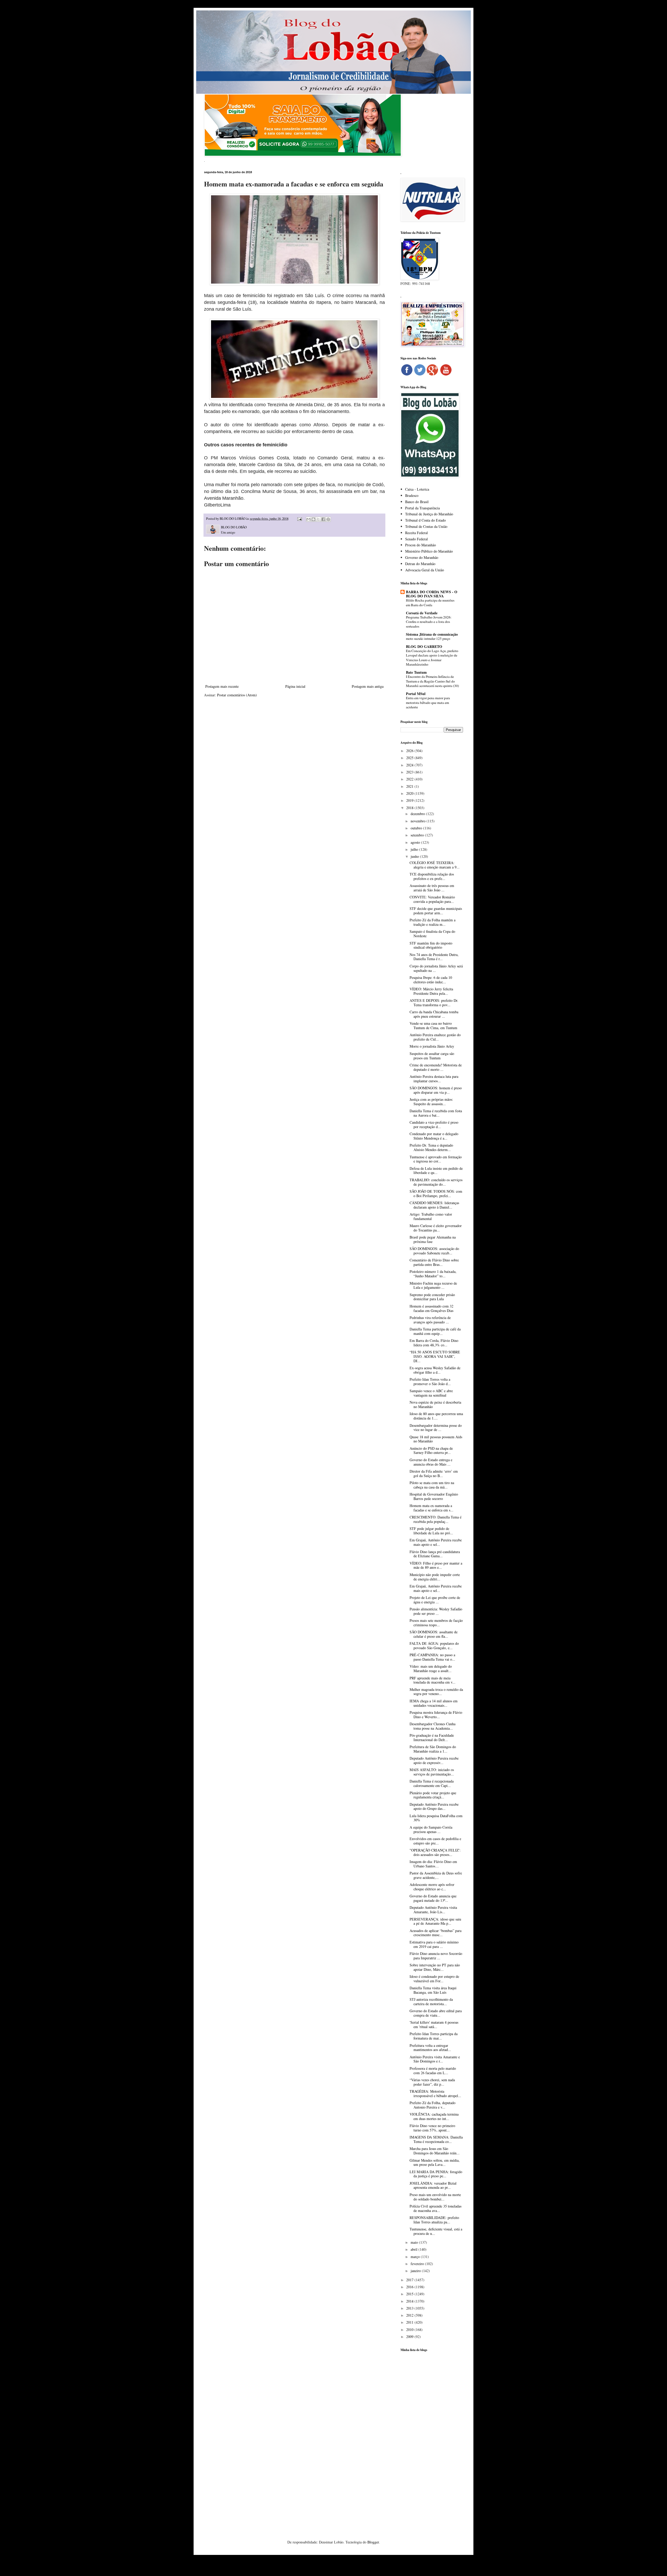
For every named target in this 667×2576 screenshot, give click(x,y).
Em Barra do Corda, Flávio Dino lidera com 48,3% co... (434, 1343)
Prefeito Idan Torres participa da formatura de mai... (434, 2036)
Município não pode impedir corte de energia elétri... (435, 1577)
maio (415, 2242)
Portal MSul (416, 694)
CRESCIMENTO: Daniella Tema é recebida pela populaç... (436, 1519)
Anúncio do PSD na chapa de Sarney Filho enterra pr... (431, 1450)
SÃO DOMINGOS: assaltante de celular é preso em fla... (434, 1634)
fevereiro (418, 2264)
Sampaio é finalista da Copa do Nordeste (432, 934)
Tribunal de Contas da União (426, 526)
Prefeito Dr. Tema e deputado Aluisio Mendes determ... (431, 1147)
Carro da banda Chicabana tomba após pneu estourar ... (434, 1014)
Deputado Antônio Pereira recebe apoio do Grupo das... (434, 1806)
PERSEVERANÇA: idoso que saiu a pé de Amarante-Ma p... (435, 1921)
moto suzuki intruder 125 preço (428, 639)
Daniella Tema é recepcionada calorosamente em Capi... (432, 1783)
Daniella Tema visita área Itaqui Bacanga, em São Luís (433, 1990)
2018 (410, 808)
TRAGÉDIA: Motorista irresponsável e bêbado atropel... (435, 2093)
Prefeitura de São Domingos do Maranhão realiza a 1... (433, 1749)
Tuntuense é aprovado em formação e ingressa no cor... (436, 1159)
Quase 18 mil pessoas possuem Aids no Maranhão (436, 1439)
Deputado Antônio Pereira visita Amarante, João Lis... (433, 1910)
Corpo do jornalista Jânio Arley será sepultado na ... (436, 968)
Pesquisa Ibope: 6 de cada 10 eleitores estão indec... (431, 980)
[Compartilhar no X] (318, 519)
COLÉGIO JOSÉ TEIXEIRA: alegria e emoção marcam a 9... (435, 865)
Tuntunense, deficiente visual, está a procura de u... (436, 2231)
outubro (417, 828)
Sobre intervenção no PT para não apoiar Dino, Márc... (435, 1967)
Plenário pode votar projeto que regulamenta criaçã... (433, 1795)
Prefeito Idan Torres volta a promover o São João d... (430, 1381)
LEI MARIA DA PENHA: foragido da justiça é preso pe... (436, 2174)
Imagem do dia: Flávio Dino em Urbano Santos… (433, 1864)
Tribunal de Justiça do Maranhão (429, 514)
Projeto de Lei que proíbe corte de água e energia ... (435, 1600)
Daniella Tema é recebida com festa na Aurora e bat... (436, 1113)
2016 (410, 2287)
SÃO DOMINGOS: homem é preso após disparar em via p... (436, 1090)
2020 (410, 793)
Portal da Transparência (422, 508)
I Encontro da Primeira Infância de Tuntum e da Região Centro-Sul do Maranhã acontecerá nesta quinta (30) (432, 681)
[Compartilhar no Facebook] (323, 519)
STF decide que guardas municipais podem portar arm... (436, 911)
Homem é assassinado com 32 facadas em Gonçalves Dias (431, 1308)
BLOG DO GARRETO (424, 646)
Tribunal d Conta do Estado (425, 520)
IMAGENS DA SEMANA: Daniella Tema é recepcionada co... (436, 2139)
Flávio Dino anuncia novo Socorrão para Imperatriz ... (436, 1956)
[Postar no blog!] (313, 519)
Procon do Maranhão (421, 545)
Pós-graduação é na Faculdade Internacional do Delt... (432, 1737)
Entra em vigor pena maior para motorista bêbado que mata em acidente (428, 702)
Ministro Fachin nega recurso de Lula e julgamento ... (433, 1285)
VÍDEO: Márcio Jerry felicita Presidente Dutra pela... (431, 991)
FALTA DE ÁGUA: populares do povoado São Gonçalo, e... (434, 1646)
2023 (410, 772)
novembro (419, 821)
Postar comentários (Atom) (237, 695)
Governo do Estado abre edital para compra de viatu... (436, 2013)
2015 (410, 2294)
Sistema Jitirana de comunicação (432, 634)
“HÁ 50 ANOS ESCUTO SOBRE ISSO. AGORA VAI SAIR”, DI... (435, 1356)
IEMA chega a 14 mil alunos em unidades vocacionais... (434, 1703)
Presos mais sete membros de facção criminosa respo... (436, 1623)
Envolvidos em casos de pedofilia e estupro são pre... (435, 1841)
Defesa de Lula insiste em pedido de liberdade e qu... (436, 1171)
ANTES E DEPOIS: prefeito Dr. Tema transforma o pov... (434, 1003)
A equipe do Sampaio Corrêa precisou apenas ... (431, 1829)
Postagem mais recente (222, 686)
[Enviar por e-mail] (308, 519)
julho (415, 849)
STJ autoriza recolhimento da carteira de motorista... (431, 2002)
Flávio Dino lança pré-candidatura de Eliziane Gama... (435, 1554)
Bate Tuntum (416, 672)
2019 (410, 800)
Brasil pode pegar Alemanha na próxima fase (433, 1239)
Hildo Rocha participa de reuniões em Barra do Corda (430, 602)
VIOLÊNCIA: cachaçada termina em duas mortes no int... (434, 2116)
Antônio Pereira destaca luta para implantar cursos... (434, 1079)
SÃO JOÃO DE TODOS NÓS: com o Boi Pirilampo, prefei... (436, 1193)
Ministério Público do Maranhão (429, 551)
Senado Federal (416, 539)
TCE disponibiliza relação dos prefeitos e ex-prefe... (432, 876)
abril (415, 2249)
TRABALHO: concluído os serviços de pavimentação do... (436, 1182)
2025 (410, 758)
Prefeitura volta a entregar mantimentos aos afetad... (430, 2048)
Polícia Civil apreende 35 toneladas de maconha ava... (436, 2208)
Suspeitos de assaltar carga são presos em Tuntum (432, 1056)
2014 (410, 2301)
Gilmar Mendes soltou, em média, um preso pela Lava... (435, 2162)
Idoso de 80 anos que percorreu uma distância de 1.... (436, 1416)
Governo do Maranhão (422, 557)
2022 (410, 779)
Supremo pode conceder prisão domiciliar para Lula (432, 1297)
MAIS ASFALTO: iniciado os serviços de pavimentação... (432, 1772)
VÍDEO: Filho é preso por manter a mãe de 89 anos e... (436, 1565)
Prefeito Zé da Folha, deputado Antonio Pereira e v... (433, 2105)
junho (415, 856)
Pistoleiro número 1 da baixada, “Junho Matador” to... (433, 1274)
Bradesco (412, 495)
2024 (410, 765)
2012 (410, 2315)
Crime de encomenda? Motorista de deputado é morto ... (436, 1067)
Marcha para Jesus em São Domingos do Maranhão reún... (435, 2151)
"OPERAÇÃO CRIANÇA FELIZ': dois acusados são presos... (435, 1852)
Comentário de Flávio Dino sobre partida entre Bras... (434, 1262)
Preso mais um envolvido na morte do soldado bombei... (435, 2197)
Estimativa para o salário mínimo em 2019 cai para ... (434, 1944)
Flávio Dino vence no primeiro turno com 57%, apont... (432, 2128)
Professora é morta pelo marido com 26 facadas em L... (433, 2071)
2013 (410, 2308)
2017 (410, 2280)
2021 (410, 786)
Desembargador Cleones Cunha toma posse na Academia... (433, 1726)
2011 (410, 2322)
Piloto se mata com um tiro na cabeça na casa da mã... (432, 1485)
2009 (410, 2337)
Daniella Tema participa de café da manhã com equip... (435, 1331)
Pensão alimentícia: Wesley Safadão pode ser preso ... (436, 1611)
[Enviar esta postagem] (299, 519)
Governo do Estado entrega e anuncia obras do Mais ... (431, 1462)
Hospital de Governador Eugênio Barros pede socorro (434, 1496)
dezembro (418, 814)
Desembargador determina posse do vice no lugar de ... (436, 1428)
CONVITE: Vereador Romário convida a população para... (432, 899)
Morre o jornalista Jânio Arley (432, 1046)
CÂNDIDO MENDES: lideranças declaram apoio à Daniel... (434, 1205)
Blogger (373, 2542)
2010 (410, 2330)
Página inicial (295, 686)
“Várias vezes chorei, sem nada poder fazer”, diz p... (432, 2082)
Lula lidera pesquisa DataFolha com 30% (436, 1818)
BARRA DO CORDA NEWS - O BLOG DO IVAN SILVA (432, 594)
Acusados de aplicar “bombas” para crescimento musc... (436, 1933)
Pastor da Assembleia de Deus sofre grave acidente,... (436, 1875)
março (416, 2257)
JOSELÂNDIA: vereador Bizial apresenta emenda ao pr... (433, 2185)
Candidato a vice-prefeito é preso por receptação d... (434, 1124)
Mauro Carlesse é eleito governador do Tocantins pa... (436, 1228)
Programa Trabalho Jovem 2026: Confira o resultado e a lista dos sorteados (429, 622)
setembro (418, 835)
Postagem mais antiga (368, 686)
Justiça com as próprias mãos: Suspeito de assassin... (431, 1102)
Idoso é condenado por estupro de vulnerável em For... (434, 1979)
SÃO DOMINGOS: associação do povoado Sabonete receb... (434, 1251)
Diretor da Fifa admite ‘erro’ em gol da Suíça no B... (434, 1473)
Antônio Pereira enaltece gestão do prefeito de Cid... (435, 1037)
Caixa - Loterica (417, 489)
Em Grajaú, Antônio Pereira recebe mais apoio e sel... (436, 1542)
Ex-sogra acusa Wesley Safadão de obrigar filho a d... (435, 1370)
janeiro (416, 2271)
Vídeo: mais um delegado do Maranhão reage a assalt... (431, 1668)
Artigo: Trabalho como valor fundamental (431, 1216)
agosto (416, 842)
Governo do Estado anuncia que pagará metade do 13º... (433, 1898)
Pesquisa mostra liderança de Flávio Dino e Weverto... (436, 1715)
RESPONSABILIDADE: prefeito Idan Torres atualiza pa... (434, 2220)
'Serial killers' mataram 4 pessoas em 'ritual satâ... (434, 2024)
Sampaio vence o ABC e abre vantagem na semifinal (431, 1393)
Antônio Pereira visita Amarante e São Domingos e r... (435, 2059)
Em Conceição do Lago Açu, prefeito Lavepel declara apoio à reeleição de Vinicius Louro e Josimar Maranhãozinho (432, 658)
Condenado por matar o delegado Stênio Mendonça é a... (434, 1136)
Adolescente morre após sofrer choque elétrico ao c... (432, 1887)
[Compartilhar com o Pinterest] (328, 519)
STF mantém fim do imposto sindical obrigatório (431, 945)
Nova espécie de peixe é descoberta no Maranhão (435, 1404)
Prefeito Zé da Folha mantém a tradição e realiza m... (433, 922)
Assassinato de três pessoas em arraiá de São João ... (432, 888)
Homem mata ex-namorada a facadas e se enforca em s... (431, 1508)
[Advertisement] (432, 2438)
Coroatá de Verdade (422, 613)
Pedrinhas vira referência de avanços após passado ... (430, 1320)
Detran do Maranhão (420, 564)
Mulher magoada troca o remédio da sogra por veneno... (436, 1692)
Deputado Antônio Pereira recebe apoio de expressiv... (434, 1760)
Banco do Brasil (417, 502)
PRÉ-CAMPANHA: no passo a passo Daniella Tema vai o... (432, 1657)
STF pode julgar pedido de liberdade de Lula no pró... (431, 1531)
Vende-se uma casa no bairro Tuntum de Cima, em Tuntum (433, 1026)
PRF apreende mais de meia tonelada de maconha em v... (433, 1680)
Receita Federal (416, 533)
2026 (410, 751)
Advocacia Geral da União (425, 570)
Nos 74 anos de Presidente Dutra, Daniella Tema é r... (434, 957)
